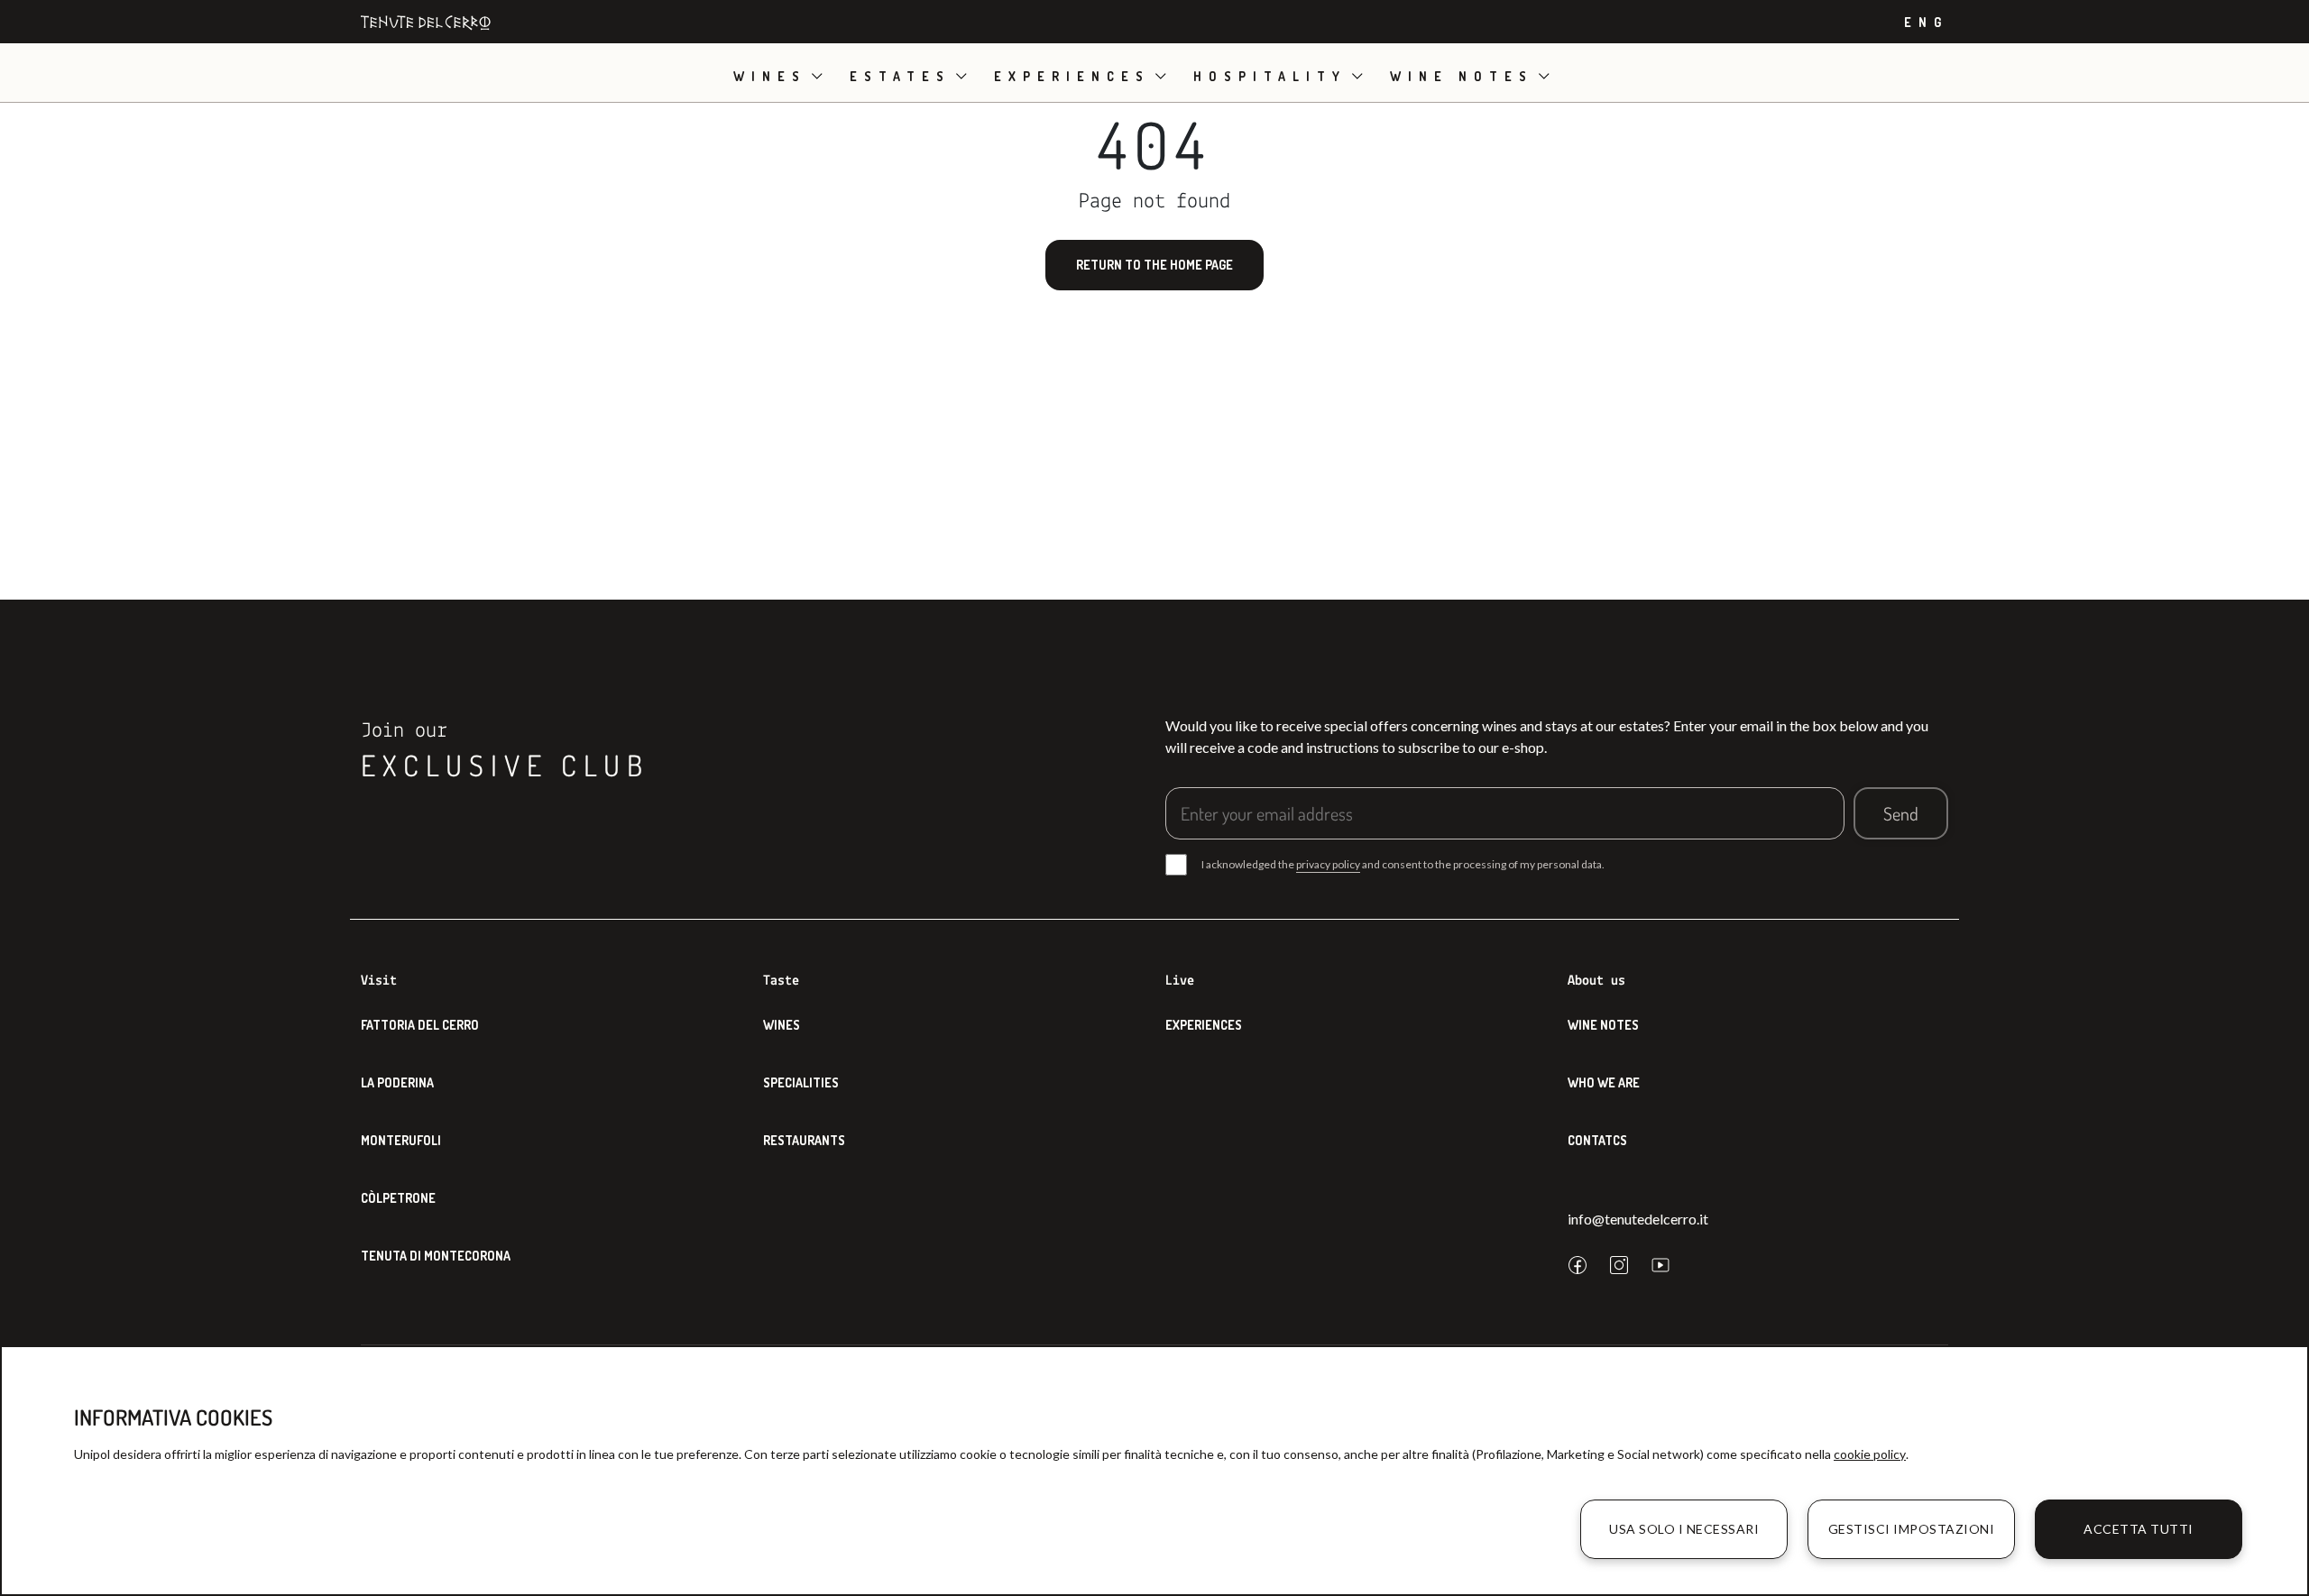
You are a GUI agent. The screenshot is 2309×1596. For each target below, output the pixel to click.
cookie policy (1870, 1454)
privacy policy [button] (1328, 864)
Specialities (801, 1082)
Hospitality (1270, 76)
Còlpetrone (398, 1198)
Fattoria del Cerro (420, 1025)
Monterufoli (401, 1140)
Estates (900, 76)
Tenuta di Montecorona (436, 1256)
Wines (770, 76)
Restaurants (804, 1140)
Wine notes (1462, 76)
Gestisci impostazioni (1912, 1529)
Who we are (1604, 1082)
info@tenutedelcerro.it (1638, 1219)
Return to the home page (1154, 265)
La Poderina (397, 1082)
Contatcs (1597, 1140)
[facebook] (1578, 1265)
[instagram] (1619, 1265)
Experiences (1072, 76)
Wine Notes (1603, 1025)
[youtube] (1660, 1265)
